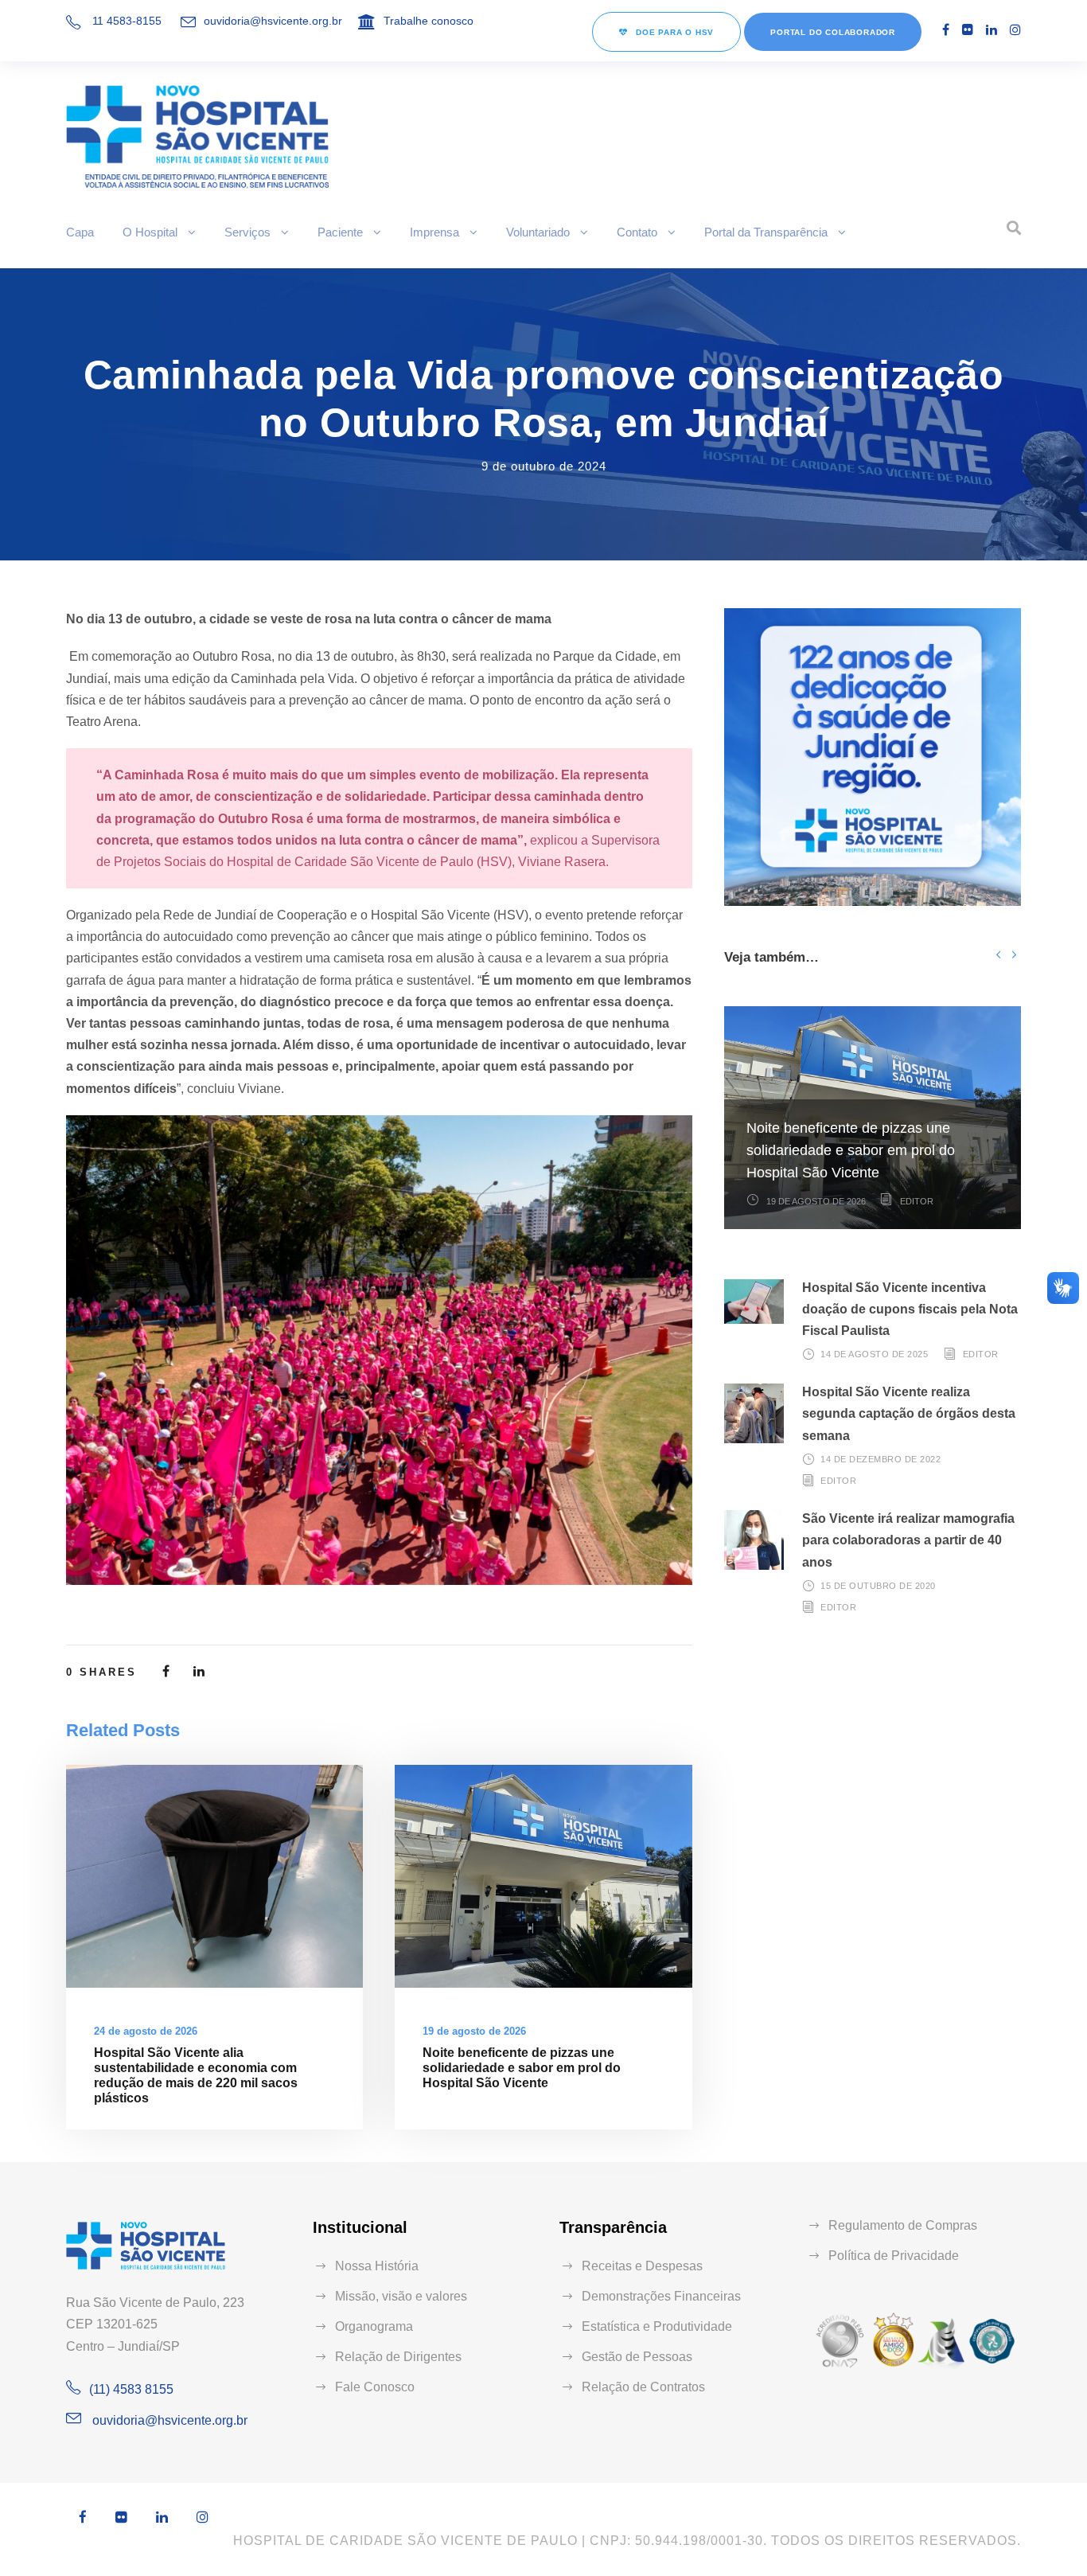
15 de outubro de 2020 (878, 1586)
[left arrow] (998, 954)
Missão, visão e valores (401, 2296)
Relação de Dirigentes (398, 2357)
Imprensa (434, 232)
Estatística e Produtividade (657, 2326)
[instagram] (1015, 30)
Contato (637, 232)
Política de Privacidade (894, 2256)
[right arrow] (1013, 954)
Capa (80, 232)
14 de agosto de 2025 (874, 1354)
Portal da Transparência (766, 232)
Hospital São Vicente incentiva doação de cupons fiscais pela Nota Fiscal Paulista (910, 1309)
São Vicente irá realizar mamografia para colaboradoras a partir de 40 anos (908, 1540)
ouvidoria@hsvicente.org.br (273, 21)
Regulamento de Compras (903, 2225)
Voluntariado (538, 232)
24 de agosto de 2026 (146, 2031)
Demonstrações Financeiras (661, 2296)
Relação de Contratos (643, 2387)
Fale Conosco (375, 2387)
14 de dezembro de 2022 (881, 1459)
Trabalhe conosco (429, 21)
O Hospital (150, 232)
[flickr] (968, 30)
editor (917, 1201)
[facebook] (946, 30)
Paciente (340, 232)
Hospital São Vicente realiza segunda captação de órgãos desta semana (909, 1413)
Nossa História (377, 2266)
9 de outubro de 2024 (544, 466)
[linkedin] (992, 30)
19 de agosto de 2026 (474, 2031)
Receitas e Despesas (642, 2266)
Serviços (247, 232)
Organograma (374, 2326)
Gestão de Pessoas (637, 2357)
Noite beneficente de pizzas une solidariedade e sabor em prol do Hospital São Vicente (522, 2068)
